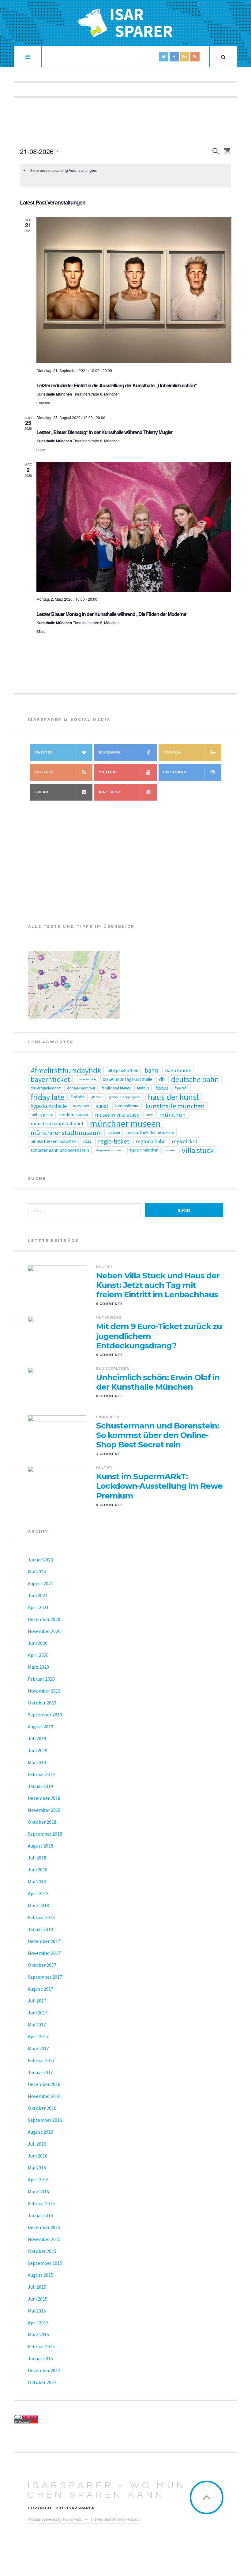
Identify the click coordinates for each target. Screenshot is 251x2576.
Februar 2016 (41, 2203)
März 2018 (38, 1905)
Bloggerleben (113, 1369)
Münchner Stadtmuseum (66, 1133)
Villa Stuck (198, 1150)
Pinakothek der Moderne (150, 1132)
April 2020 (38, 1655)
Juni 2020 (38, 1643)
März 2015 (38, 2335)
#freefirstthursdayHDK (66, 1071)
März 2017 (38, 2048)
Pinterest (110, 792)
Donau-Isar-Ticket (81, 1088)
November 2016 (44, 2096)
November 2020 (44, 1631)
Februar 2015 (41, 2346)
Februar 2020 (41, 1679)
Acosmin (134, 2519)
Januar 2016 (40, 2215)
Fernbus (143, 1088)
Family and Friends (116, 1088)
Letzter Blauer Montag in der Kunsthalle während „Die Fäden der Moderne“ (112, 614)
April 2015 (38, 2323)
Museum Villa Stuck (117, 1115)
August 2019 (41, 1727)
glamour (97, 1097)
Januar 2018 (40, 1929)
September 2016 (45, 2120)
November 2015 (44, 2239)
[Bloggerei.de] (68, 2417)
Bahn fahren (178, 1070)
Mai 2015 (37, 2311)
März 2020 (38, 1667)
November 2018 (44, 1810)
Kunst (102, 1106)
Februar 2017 (41, 2060)
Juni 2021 (38, 1595)
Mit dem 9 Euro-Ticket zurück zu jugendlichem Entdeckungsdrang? (159, 1336)
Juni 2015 (38, 2299)
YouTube (108, 772)
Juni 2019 (38, 1750)
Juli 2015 (37, 2287)
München (172, 1115)
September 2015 (45, 2263)
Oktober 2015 (42, 2251)
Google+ (172, 752)
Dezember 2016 (44, 2084)
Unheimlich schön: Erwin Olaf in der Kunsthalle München (158, 1382)
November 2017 (44, 1953)
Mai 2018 (37, 1881)
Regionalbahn (151, 1141)
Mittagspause (42, 1115)
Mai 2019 (37, 1762)
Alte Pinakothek (123, 1070)
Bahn (152, 1071)
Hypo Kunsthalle (49, 1106)
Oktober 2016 (42, 2108)
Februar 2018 (41, 1917)
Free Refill (182, 1088)
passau (114, 1132)
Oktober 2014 (42, 2382)
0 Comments (110, 1304)
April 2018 (38, 1893)
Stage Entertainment (110, 1150)
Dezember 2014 (44, 2370)
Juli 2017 (37, 2001)
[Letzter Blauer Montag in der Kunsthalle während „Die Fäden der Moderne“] (134, 527)
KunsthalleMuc (127, 1106)
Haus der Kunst (174, 1097)
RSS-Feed (44, 772)
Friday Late (47, 1097)
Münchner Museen (125, 1124)
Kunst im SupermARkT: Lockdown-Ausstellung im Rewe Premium (159, 1486)
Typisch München (144, 1150)
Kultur (104, 1267)
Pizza (87, 1141)
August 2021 (41, 1583)
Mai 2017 (37, 2025)
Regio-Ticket (114, 1141)
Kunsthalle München (175, 1106)
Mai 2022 (37, 1572)
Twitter (44, 752)
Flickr (41, 792)
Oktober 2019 (42, 1703)
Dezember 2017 (44, 1941)
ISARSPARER (81, 1106)
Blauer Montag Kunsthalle (128, 1079)
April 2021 (38, 1607)
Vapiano (170, 1150)
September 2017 (45, 1977)
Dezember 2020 (44, 1619)
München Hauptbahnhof (57, 1124)
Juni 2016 (38, 2156)
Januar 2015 (40, 2358)
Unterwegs (109, 1317)
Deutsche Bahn (195, 1079)
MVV (149, 1115)
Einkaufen (108, 1417)
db (162, 1079)
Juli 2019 (37, 1738)
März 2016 (38, 2191)
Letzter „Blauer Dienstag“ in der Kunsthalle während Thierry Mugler (105, 432)
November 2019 (44, 1691)
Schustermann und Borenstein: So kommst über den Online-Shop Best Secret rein (157, 1435)
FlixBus (162, 1088)
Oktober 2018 (42, 1822)
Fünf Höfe (78, 1097)
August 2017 (41, 1989)
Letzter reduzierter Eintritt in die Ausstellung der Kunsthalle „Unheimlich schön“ (117, 385)
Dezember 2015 (44, 2227)
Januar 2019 (40, 1786)
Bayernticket (50, 1079)
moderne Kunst (74, 1115)
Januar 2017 (40, 2072)
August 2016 (41, 2132)
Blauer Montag (86, 1079)
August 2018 (41, 1846)
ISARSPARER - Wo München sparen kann (107, 2490)
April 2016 (38, 2180)
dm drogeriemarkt (46, 1088)
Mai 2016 (37, 2168)
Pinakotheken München (53, 1141)
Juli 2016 (37, 2144)
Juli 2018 (37, 1858)
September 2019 (45, 1715)
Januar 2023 (40, 1560)
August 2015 (41, 2275)
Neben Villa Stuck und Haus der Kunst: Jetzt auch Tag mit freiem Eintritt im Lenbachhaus (158, 1285)
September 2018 (45, 1834)
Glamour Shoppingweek (125, 1097)
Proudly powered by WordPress (55, 2519)
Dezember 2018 (44, 1798)
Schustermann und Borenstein (60, 1150)
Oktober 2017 (42, 1965)
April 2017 (38, 2036)
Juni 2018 (38, 1870)
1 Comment (108, 1454)
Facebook (110, 752)
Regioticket (185, 1141)
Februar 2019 (41, 1774)
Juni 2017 (38, 2013)
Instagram (175, 772)
